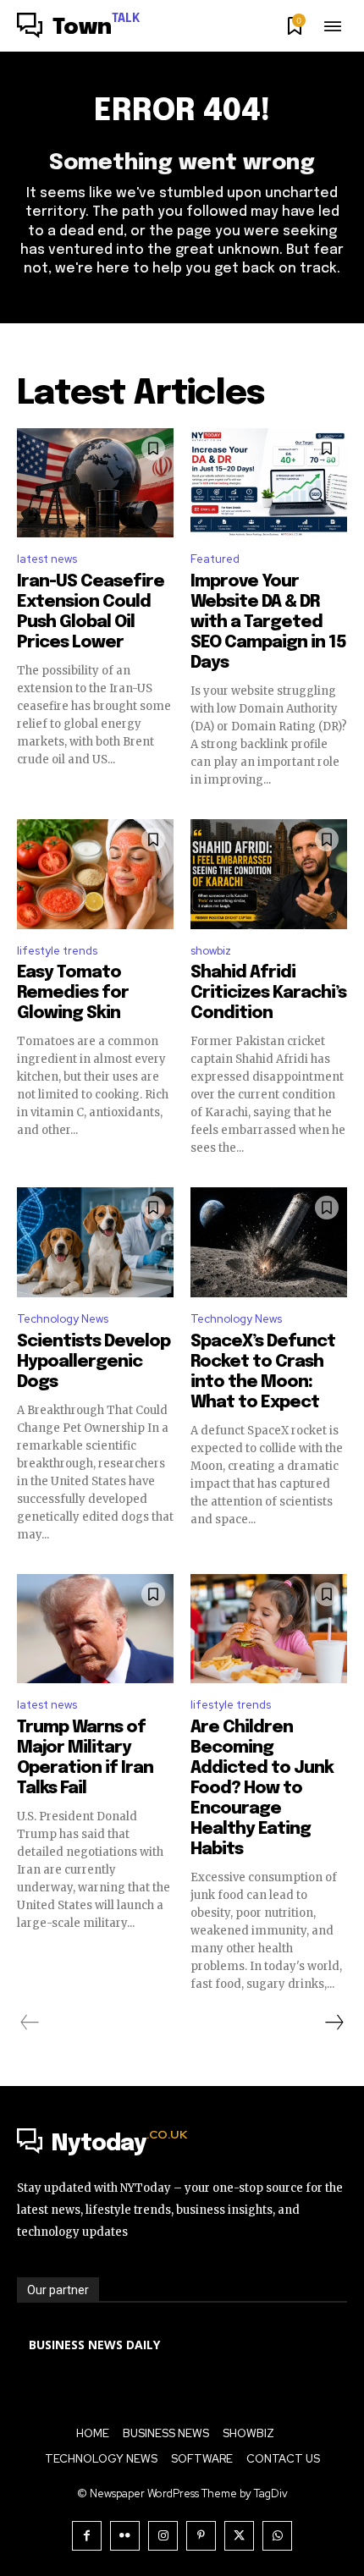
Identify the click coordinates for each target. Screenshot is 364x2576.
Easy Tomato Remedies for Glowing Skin (73, 993)
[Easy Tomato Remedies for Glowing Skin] (95, 874)
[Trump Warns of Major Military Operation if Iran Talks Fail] (95, 1629)
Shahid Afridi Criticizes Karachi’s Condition (268, 993)
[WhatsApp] (277, 2536)
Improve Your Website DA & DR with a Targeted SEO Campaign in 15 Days (268, 622)
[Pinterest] (201, 2536)
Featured (215, 559)
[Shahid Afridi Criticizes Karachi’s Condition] (269, 874)
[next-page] (334, 2023)
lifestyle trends (57, 951)
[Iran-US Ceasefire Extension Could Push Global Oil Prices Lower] (95, 483)
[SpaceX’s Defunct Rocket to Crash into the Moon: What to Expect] (269, 1242)
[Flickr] (125, 2536)
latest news (47, 559)
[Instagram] (163, 2536)
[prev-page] (30, 2023)
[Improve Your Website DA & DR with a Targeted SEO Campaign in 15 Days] (269, 483)
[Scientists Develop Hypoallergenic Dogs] (95, 1242)
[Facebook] (87, 2536)
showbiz (211, 951)
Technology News (63, 1319)
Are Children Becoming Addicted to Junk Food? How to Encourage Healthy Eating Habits (262, 1789)
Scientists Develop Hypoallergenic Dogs (94, 1362)
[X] (239, 2536)
